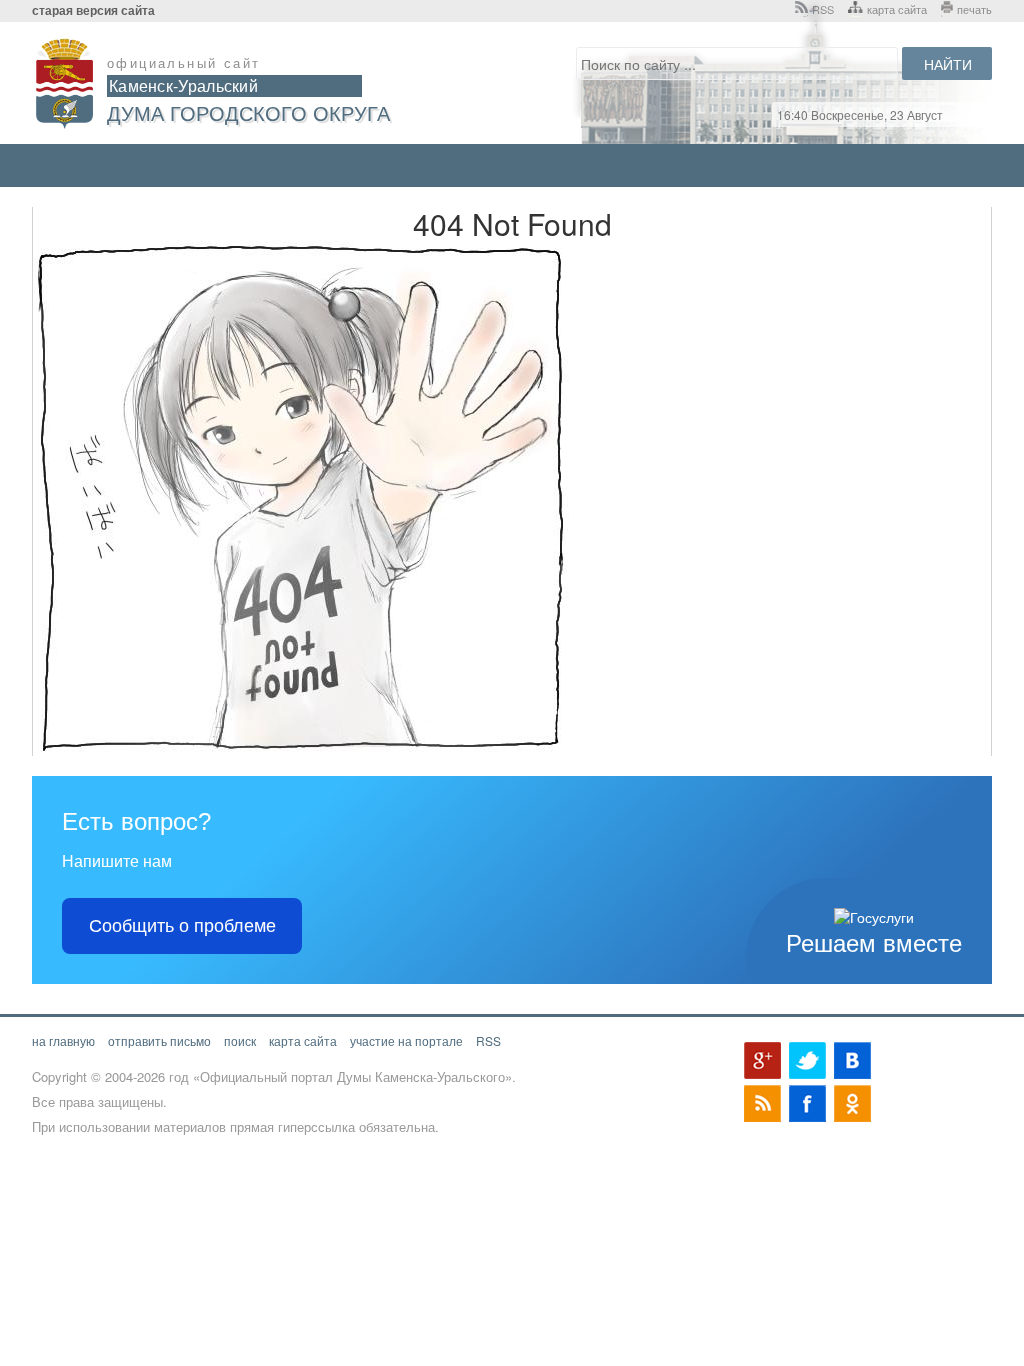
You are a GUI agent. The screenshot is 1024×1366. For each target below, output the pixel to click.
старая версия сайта (93, 10)
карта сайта (897, 9)
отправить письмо (159, 1040)
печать (974, 9)
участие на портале (406, 1040)
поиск (240, 1040)
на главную (63, 1040)
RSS (823, 9)
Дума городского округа (248, 112)
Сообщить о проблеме (182, 926)
